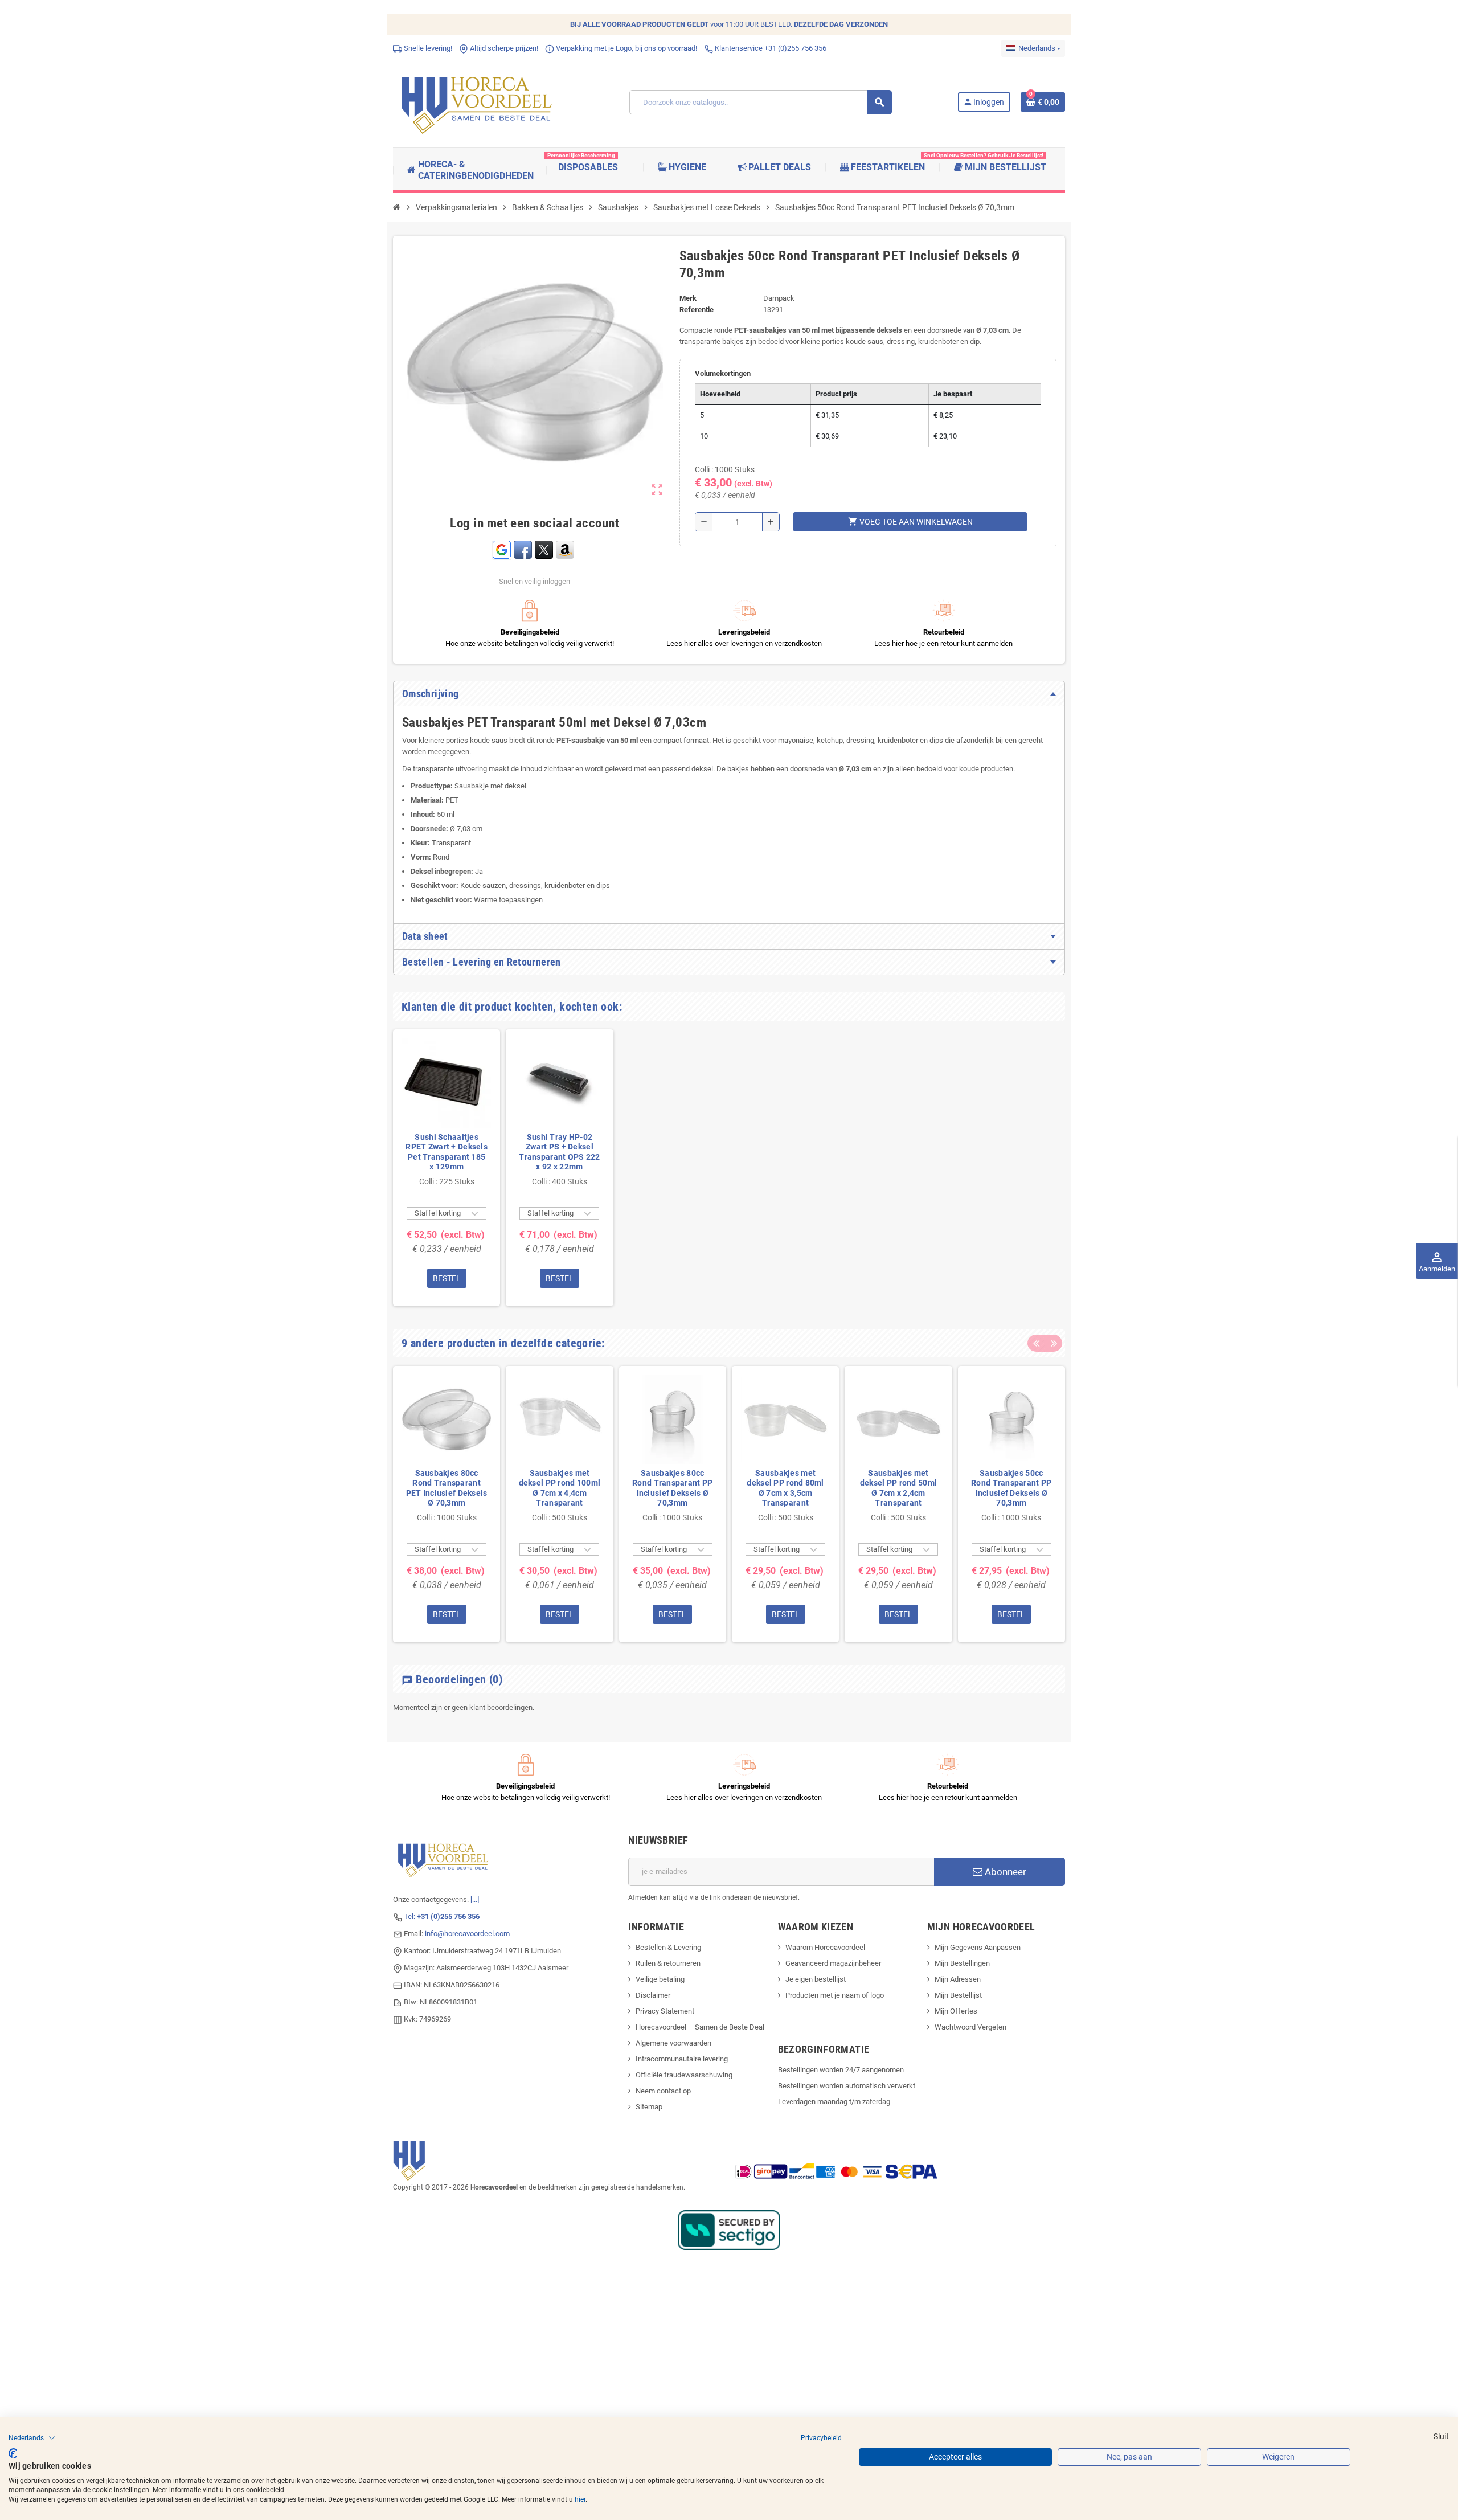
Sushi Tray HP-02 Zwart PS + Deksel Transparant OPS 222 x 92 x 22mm (559, 1152)
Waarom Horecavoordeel (825, 1947)
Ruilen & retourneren (668, 1963)
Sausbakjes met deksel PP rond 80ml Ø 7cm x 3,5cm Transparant (785, 1488)
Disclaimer (653, 1995)
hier (580, 2499)
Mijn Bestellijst (958, 1995)
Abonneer (1004, 1872)
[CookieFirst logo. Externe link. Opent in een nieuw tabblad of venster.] (13, 2453)
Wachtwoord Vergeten (970, 2027)
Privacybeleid (821, 2438)
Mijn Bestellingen (962, 1963)
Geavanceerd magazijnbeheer (833, 1963)
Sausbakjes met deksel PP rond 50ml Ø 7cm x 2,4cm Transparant (898, 1488)
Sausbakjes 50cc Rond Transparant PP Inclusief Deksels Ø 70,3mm (1011, 1488)
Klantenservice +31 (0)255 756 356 (770, 48)
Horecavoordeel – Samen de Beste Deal (700, 2027)
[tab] (729, 694)
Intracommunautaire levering (682, 2059)
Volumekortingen (723, 373)
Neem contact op (663, 2091)
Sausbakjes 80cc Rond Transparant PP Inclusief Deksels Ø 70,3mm (672, 1488)
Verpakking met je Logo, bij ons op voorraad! (626, 48)
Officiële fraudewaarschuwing (684, 2075)
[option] (447, 1167)
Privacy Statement (665, 2011)
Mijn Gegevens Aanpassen (978, 1947)
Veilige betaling (660, 1979)
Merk (688, 298)
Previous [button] (1036, 1343)
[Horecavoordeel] (478, 102)
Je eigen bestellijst (816, 1979)
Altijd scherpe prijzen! (503, 48)
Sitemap (649, 2107)
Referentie (697, 310)
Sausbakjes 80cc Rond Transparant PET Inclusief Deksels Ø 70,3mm (447, 1488)
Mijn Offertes (956, 2011)
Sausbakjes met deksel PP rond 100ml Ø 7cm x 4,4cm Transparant (560, 1488)
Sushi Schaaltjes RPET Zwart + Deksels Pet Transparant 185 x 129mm (447, 1152)
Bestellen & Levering (668, 1947)
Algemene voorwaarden (673, 2043)
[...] (475, 1899)
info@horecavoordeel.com (467, 1934)
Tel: (442, 1916)
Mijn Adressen (958, 1979)
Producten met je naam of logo (835, 1995)
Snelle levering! (427, 48)
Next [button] (1054, 1343)
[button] (32, 2438)
